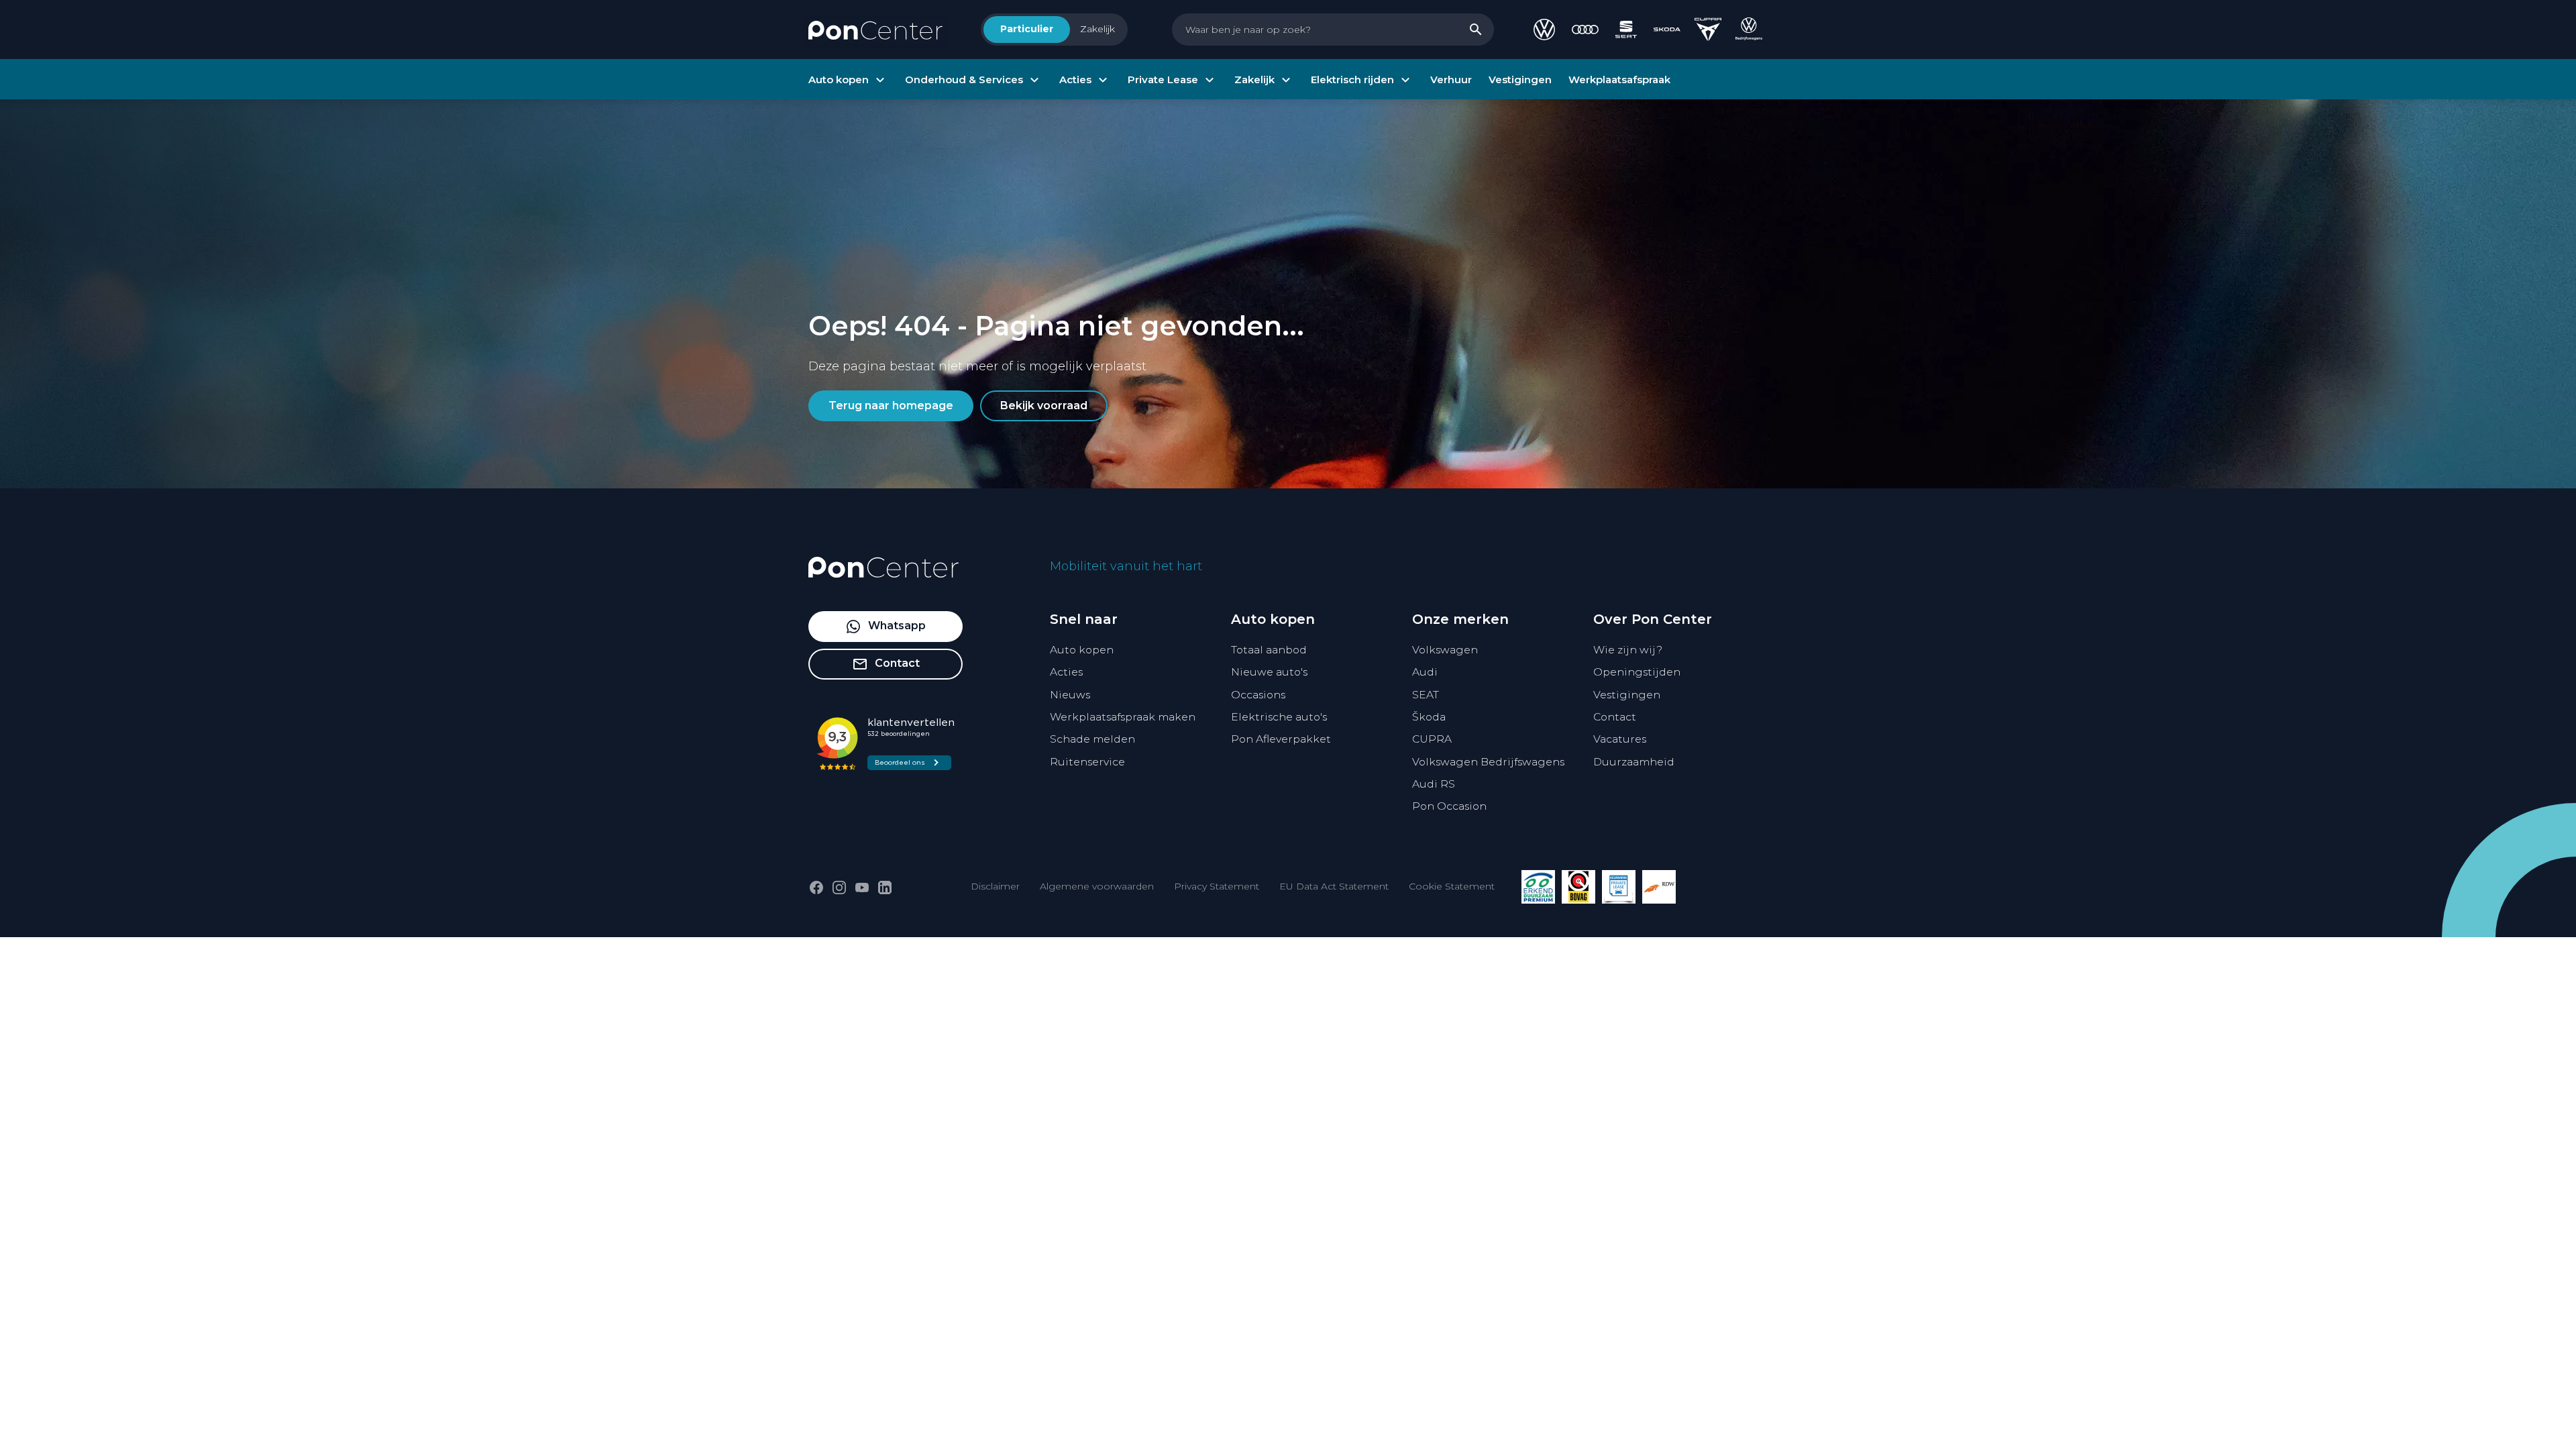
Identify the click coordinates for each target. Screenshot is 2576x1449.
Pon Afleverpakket (1281, 739)
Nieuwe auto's (1269, 672)
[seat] (1626, 30)
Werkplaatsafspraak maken (1123, 717)
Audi (1425, 672)
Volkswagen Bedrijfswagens (1488, 762)
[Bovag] (1578, 887)
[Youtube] (862, 888)
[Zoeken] (1476, 30)
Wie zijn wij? (1628, 650)
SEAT (1426, 695)
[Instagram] (839, 888)
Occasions (1258, 695)
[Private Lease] (1619, 887)
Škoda (1429, 717)
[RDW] (1659, 887)
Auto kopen (1082, 650)
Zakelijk (1097, 29)
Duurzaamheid (1634, 762)
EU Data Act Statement (1334, 886)
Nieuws (1070, 695)
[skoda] (1667, 30)
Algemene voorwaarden (1097, 886)
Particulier (1027, 29)
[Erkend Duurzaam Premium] (1538, 887)
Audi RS (1434, 784)
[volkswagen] (1544, 30)
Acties (1066, 672)
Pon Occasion (1449, 806)
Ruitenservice (1087, 762)
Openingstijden (1637, 672)
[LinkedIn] (885, 888)
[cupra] (1708, 30)
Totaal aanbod (1269, 650)
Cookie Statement (1452, 886)
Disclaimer (995, 886)
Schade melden (1092, 739)
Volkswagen (1445, 650)
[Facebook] (816, 888)
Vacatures (1620, 739)
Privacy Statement (1217, 886)
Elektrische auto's (1279, 717)
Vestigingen (1627, 695)
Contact (1615, 717)
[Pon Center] (875, 30)
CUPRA (1432, 739)
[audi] (1585, 30)
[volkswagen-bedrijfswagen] (1749, 30)
